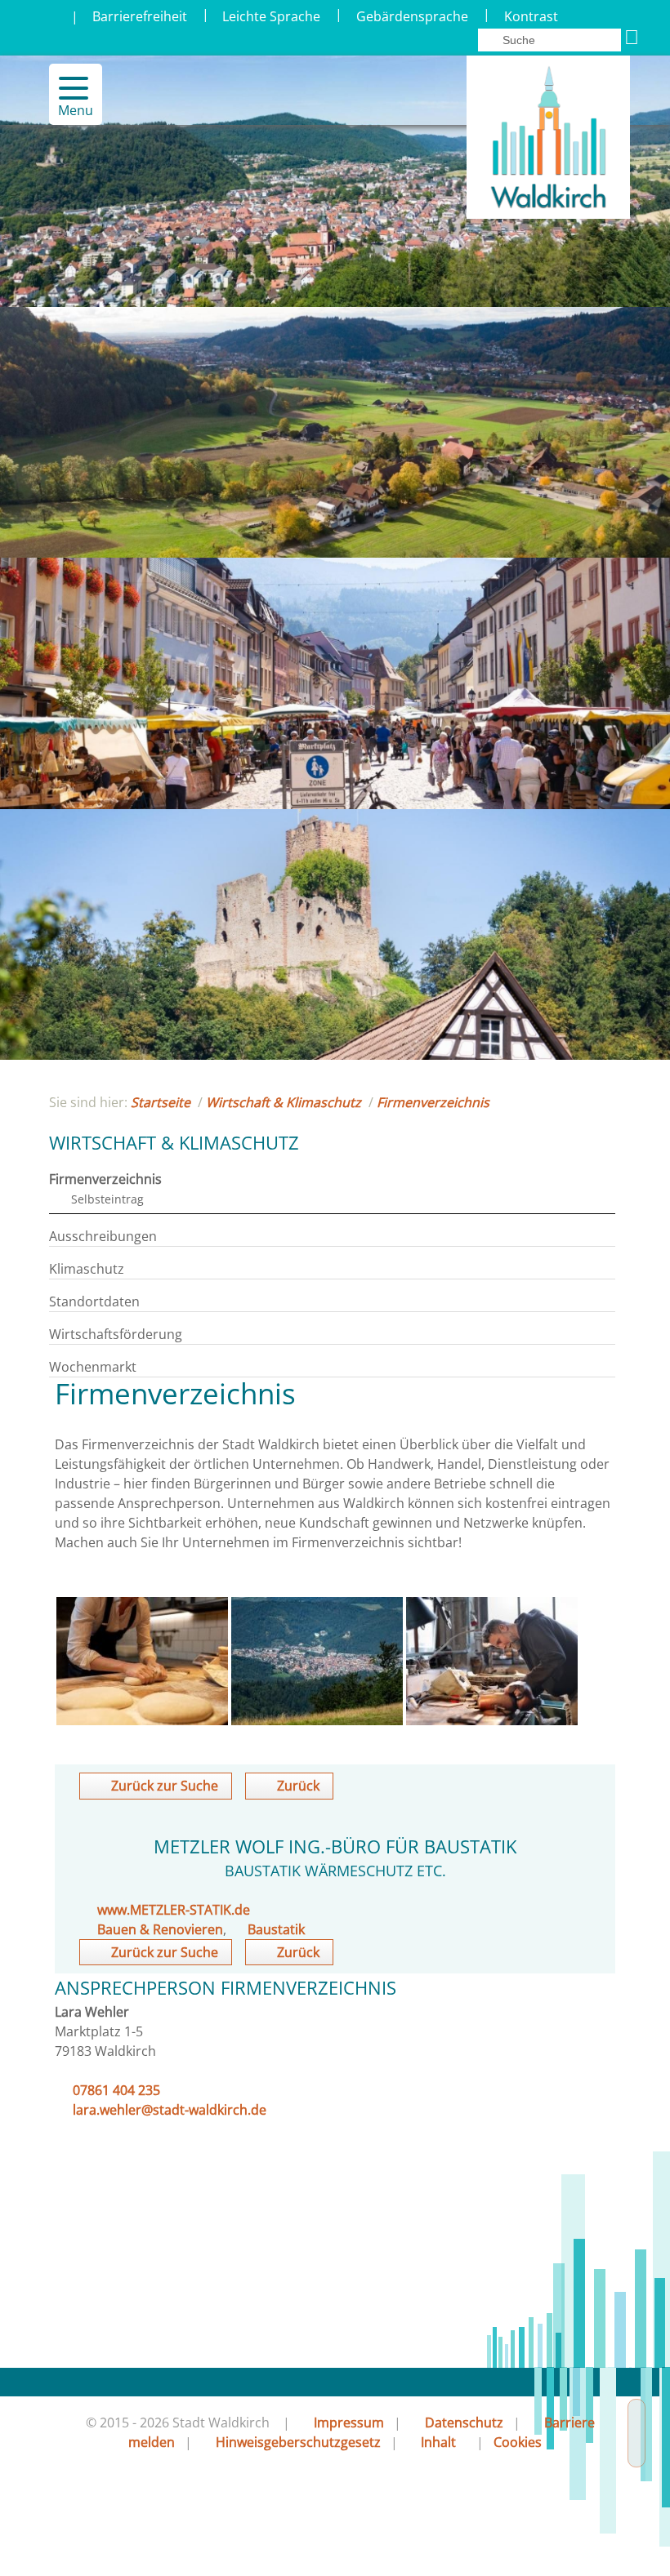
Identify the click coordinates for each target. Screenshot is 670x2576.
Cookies (518, 2442)
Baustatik (276, 1929)
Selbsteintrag (107, 1199)
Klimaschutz (87, 1269)
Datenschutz (464, 2423)
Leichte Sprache (271, 16)
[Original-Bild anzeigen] (142, 1720)
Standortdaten (94, 1301)
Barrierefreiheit (140, 16)
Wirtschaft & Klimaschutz (284, 1102)
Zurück (298, 1786)
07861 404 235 (116, 2090)
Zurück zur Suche (165, 1786)
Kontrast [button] (531, 16)
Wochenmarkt (93, 1367)
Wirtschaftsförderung (116, 1334)
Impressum (349, 2423)
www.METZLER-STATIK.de (174, 1910)
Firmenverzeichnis (433, 1102)
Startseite (161, 1102)
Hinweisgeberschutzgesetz (298, 2442)
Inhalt (438, 2442)
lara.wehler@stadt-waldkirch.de (170, 2110)
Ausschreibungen (103, 1236)
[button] (67, 88)
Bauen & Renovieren (160, 1929)
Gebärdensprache (412, 16)
